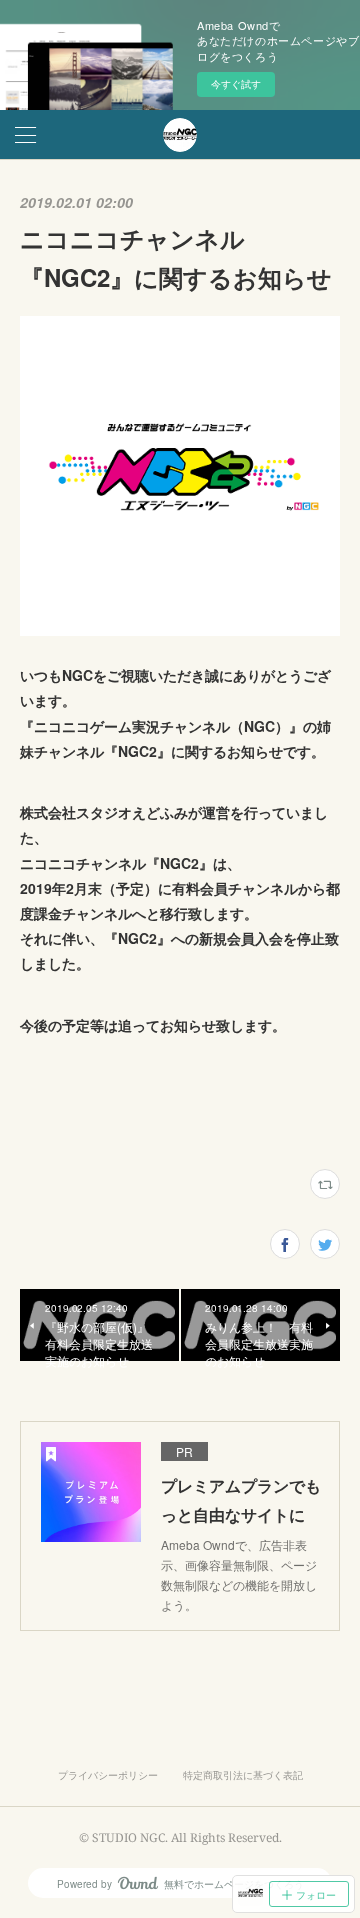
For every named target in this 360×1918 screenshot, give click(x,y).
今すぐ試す (236, 84)
